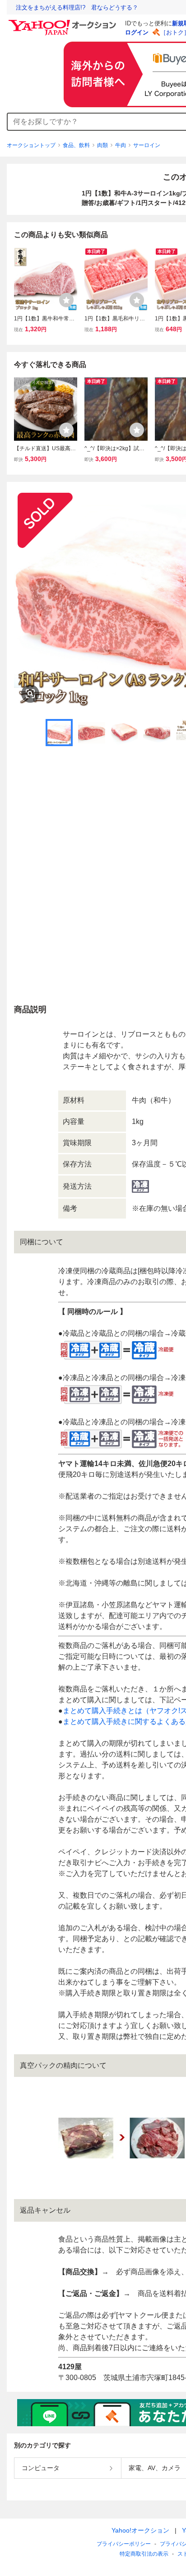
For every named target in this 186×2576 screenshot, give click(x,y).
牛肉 (121, 145)
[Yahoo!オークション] (64, 22)
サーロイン (147, 145)
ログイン (137, 32)
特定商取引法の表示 (144, 2554)
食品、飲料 (76, 145)
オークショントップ (31, 145)
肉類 (102, 145)
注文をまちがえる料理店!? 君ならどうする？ (77, 7)
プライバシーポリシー (124, 2544)
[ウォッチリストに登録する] (66, 300)
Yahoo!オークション (140, 2530)
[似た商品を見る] (30, 694)
